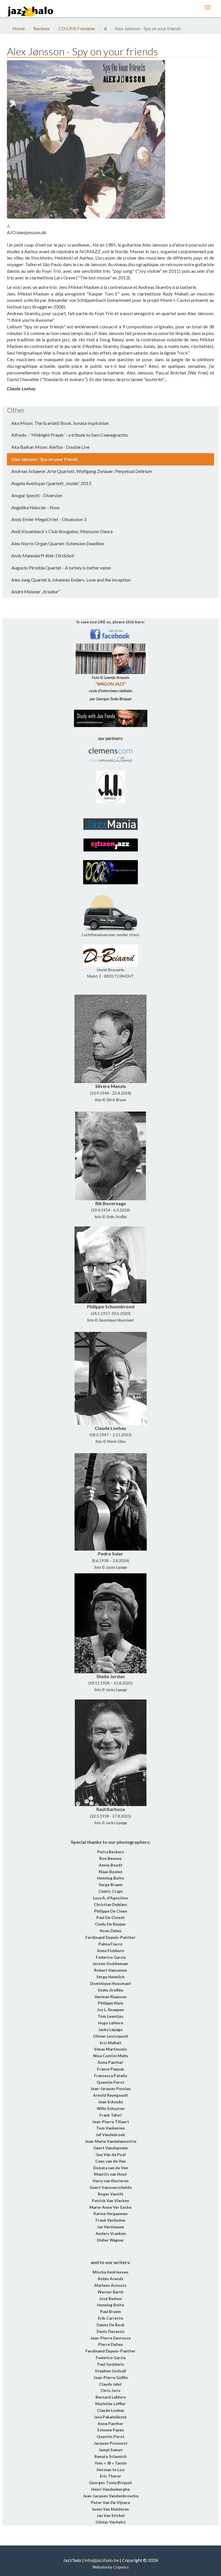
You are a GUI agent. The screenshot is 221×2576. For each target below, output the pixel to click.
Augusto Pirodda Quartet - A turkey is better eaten (61, 568)
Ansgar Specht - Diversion (37, 495)
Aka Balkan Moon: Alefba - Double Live (50, 447)
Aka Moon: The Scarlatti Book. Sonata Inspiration (60, 423)
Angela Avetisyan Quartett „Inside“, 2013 (51, 483)
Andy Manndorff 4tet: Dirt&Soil (43, 555)
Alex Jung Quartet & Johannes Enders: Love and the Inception (71, 580)
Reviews (42, 28)
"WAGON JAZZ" (111, 684)
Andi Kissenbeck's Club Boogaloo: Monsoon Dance (62, 531)
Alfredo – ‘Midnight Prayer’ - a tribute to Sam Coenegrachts (70, 435)
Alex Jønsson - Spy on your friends (44, 459)
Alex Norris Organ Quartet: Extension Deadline (58, 543)
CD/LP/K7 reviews (77, 28)
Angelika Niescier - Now (35, 507)
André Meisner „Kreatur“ (36, 592)
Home (19, 28)
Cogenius (121, 2567)
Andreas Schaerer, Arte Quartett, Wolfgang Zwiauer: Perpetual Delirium (82, 471)
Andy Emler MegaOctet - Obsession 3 (49, 519)
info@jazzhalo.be (102, 2560)
